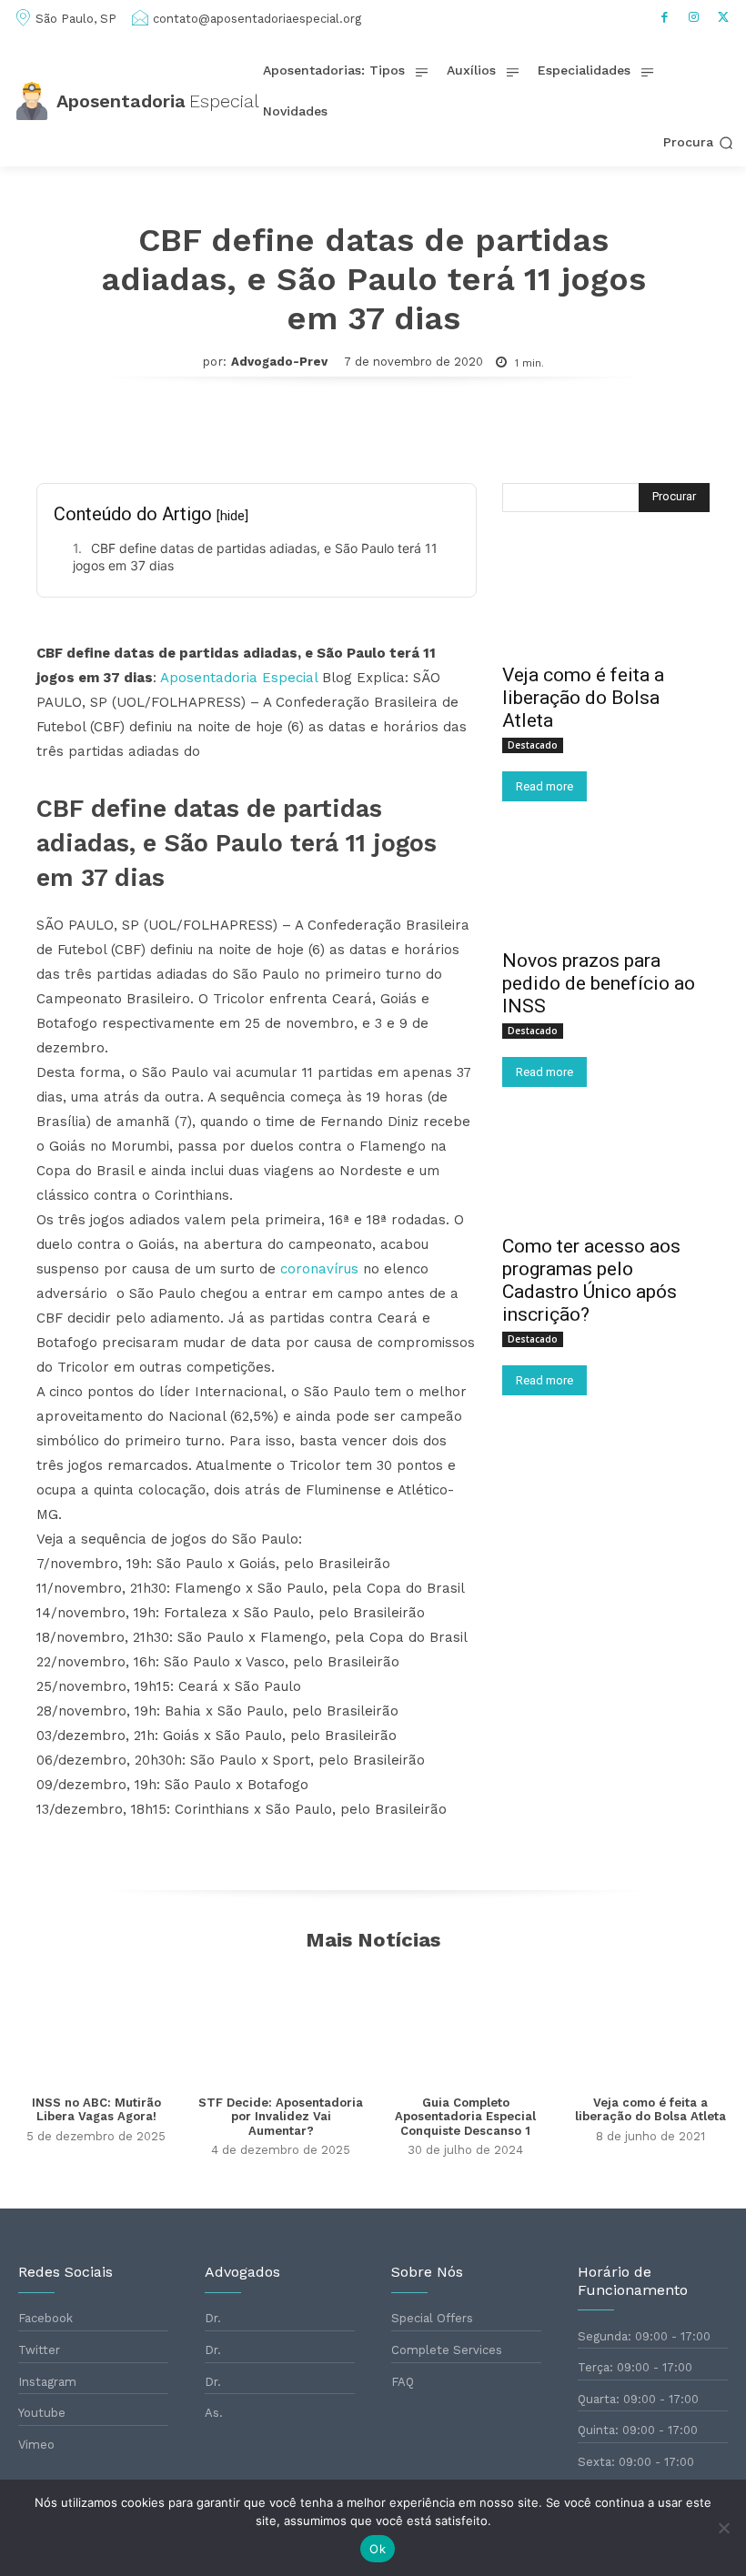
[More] (583, 431)
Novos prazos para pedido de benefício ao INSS (599, 983)
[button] (698, 143)
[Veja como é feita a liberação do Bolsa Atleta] (606, 600)
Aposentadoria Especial (239, 678)
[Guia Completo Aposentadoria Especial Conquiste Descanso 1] (465, 2024)
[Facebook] (665, 17)
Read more (544, 786)
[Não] (723, 2528)
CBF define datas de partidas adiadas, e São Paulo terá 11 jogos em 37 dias (255, 557)
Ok (378, 2549)
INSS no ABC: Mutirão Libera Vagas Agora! (96, 2110)
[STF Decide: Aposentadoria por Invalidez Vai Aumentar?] (281, 2024)
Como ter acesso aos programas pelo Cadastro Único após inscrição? (591, 1280)
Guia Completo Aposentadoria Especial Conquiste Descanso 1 (465, 2117)
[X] (723, 17)
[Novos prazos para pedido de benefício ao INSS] (606, 886)
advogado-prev (279, 362)
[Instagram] (694, 17)
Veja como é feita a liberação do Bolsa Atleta (583, 698)
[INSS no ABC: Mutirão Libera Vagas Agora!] (96, 2024)
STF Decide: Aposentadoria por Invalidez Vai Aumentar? (281, 2117)
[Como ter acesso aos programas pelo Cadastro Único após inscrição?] (606, 1172)
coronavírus (319, 1269)
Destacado (533, 745)
